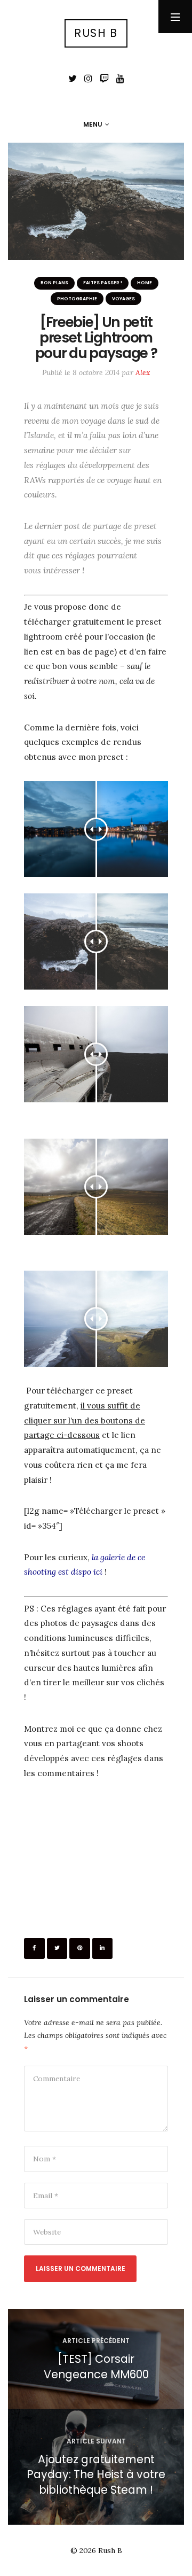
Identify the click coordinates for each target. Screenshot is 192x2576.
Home (145, 283)
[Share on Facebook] (34, 1948)
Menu (93, 124)
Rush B (96, 33)
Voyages (123, 299)
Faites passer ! (103, 283)
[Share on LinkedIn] (103, 1948)
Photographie (77, 299)
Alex (143, 372)
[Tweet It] (57, 1948)
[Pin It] (80, 1948)
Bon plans (54, 283)
